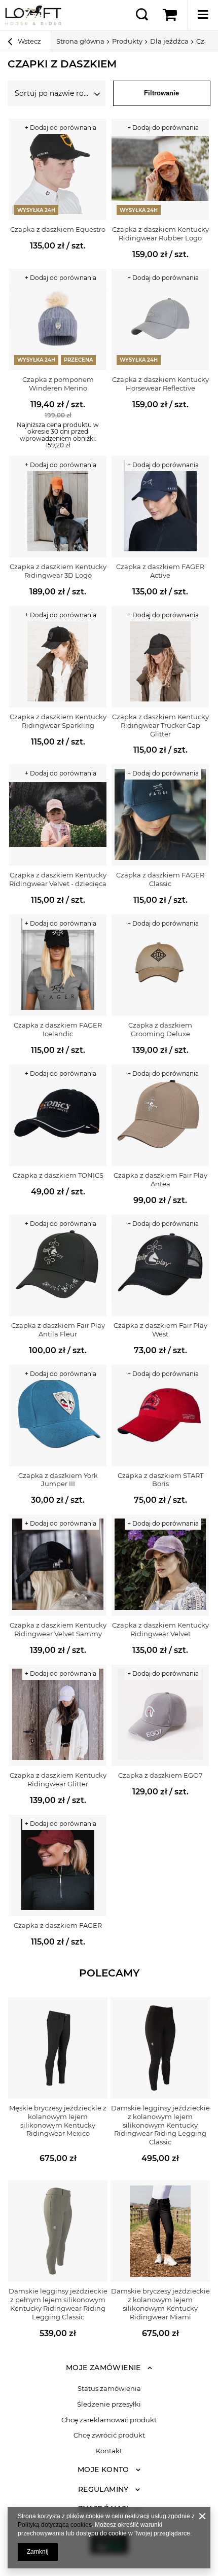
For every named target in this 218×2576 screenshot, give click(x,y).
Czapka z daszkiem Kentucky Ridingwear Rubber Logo (160, 234)
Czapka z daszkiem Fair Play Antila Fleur (58, 1330)
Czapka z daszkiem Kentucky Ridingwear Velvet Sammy (58, 1629)
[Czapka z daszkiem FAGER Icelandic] (58, 965)
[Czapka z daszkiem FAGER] (58, 1865)
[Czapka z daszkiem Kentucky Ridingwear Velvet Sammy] (58, 1565)
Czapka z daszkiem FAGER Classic (160, 879)
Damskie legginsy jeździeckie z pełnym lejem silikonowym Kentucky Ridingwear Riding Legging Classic (58, 2304)
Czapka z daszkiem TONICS (58, 1175)
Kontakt (109, 2451)
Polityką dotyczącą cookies (55, 2525)
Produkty (127, 41)
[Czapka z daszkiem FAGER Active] (160, 507)
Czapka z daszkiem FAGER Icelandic (58, 1029)
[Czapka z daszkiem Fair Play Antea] (160, 1115)
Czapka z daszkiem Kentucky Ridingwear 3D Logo (58, 571)
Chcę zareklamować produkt (109, 2420)
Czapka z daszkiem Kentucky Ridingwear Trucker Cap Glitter (160, 725)
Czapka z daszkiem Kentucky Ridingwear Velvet (160, 1629)
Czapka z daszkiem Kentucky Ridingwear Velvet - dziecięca (58, 879)
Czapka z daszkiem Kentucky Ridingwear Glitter (58, 1779)
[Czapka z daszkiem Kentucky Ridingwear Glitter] (58, 1715)
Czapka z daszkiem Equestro (58, 229)
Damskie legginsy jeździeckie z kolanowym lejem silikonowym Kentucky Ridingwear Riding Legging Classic (160, 2125)
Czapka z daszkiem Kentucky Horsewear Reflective (160, 384)
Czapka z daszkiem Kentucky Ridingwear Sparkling (58, 721)
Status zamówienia (109, 2389)
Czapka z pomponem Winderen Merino (58, 384)
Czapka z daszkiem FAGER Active (160, 571)
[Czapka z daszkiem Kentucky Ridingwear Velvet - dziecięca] (58, 815)
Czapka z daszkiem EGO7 (160, 1775)
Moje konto (103, 2469)
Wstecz (29, 41)
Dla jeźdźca (169, 41)
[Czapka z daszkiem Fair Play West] (160, 1265)
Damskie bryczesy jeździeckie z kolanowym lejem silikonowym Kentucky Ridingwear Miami (160, 2304)
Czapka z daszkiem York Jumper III (58, 1480)
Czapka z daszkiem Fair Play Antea (160, 1179)
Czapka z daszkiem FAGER (58, 1925)
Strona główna (80, 41)
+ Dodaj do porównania (61, 128)
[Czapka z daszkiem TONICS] (58, 1115)
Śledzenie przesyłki (109, 2404)
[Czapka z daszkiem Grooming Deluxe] (160, 965)
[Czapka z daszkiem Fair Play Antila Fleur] (58, 1265)
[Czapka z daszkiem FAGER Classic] (160, 815)
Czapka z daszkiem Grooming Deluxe (160, 1029)
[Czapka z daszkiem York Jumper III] (58, 1416)
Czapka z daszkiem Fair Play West (160, 1330)
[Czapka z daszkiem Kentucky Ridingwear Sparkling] (58, 657)
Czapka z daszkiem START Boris (160, 1480)
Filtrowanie (161, 93)
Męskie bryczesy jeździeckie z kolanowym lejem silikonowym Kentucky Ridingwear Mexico (58, 2121)
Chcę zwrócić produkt (109, 2435)
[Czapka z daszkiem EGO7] (160, 1715)
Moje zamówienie (103, 2368)
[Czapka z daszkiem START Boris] (160, 1416)
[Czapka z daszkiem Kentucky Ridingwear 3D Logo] (58, 507)
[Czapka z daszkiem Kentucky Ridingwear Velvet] (160, 1565)
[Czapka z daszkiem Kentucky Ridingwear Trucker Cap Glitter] (160, 657)
